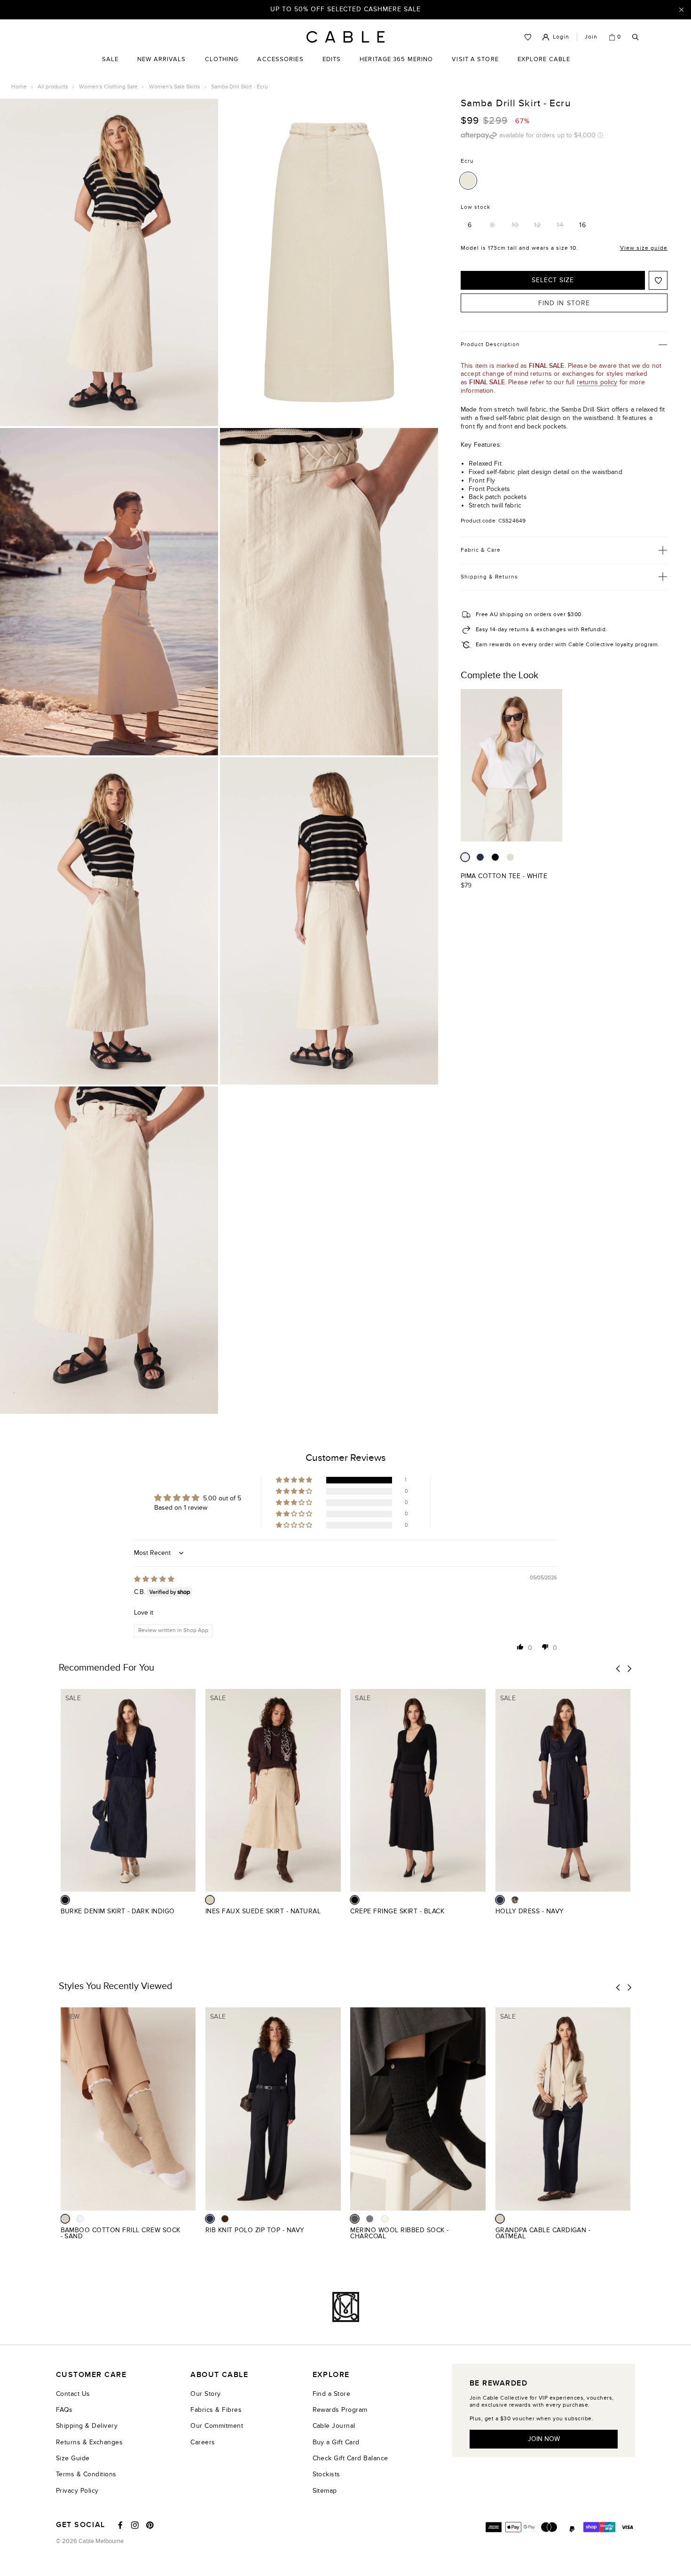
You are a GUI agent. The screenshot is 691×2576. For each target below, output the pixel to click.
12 (538, 225)
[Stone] (510, 857)
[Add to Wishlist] (658, 280)
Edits (332, 59)
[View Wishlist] (528, 37)
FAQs (64, 2410)
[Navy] (480, 857)
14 (560, 225)
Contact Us (73, 2394)
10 (515, 225)
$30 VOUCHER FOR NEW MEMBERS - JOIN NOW (346, 9)
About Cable (219, 2375)
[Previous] (618, 1669)
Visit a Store (475, 66)
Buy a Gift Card (336, 2442)
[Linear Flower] (515, 1900)
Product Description (490, 344)
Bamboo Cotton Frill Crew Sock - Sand (121, 2233)
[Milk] (385, 2219)
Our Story (205, 2394)
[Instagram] (135, 2525)
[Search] (636, 37)
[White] (465, 857)
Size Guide (73, 2458)
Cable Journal (334, 2426)
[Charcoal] (355, 2219)
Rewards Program (340, 2410)
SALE (110, 66)
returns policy (597, 382)
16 (583, 225)
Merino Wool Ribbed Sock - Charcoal (399, 2233)
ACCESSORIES (280, 66)
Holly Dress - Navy (530, 1911)
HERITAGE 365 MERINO (396, 59)
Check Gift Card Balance (350, 2458)
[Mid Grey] (370, 2219)
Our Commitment (217, 2426)
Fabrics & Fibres (216, 2410)
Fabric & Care (481, 550)
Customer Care (91, 2375)
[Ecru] (468, 180)
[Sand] (65, 2219)
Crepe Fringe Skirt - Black (397, 1911)
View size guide (644, 247)
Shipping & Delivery (87, 2426)
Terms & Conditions (86, 2474)
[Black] (495, 857)
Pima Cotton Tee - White (504, 876)
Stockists (326, 2474)
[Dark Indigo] (65, 1900)
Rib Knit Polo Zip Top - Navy (255, 2230)
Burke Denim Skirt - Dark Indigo (118, 1911)
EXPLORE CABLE (544, 59)
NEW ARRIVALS (161, 59)
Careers (203, 2442)
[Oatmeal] (500, 2219)
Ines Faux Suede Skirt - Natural (263, 1911)
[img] (154, 1579)
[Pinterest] (150, 2525)
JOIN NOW (544, 2439)
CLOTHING (222, 66)
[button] (295, 1480)
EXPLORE (331, 2375)
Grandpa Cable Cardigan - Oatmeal (543, 2233)
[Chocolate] (225, 2219)
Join (591, 37)
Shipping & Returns (489, 576)
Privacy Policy (77, 2491)
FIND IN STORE (564, 303)
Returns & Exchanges (89, 2442)
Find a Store (332, 2394)
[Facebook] (120, 2525)
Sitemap (325, 2491)
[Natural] (210, 1900)
